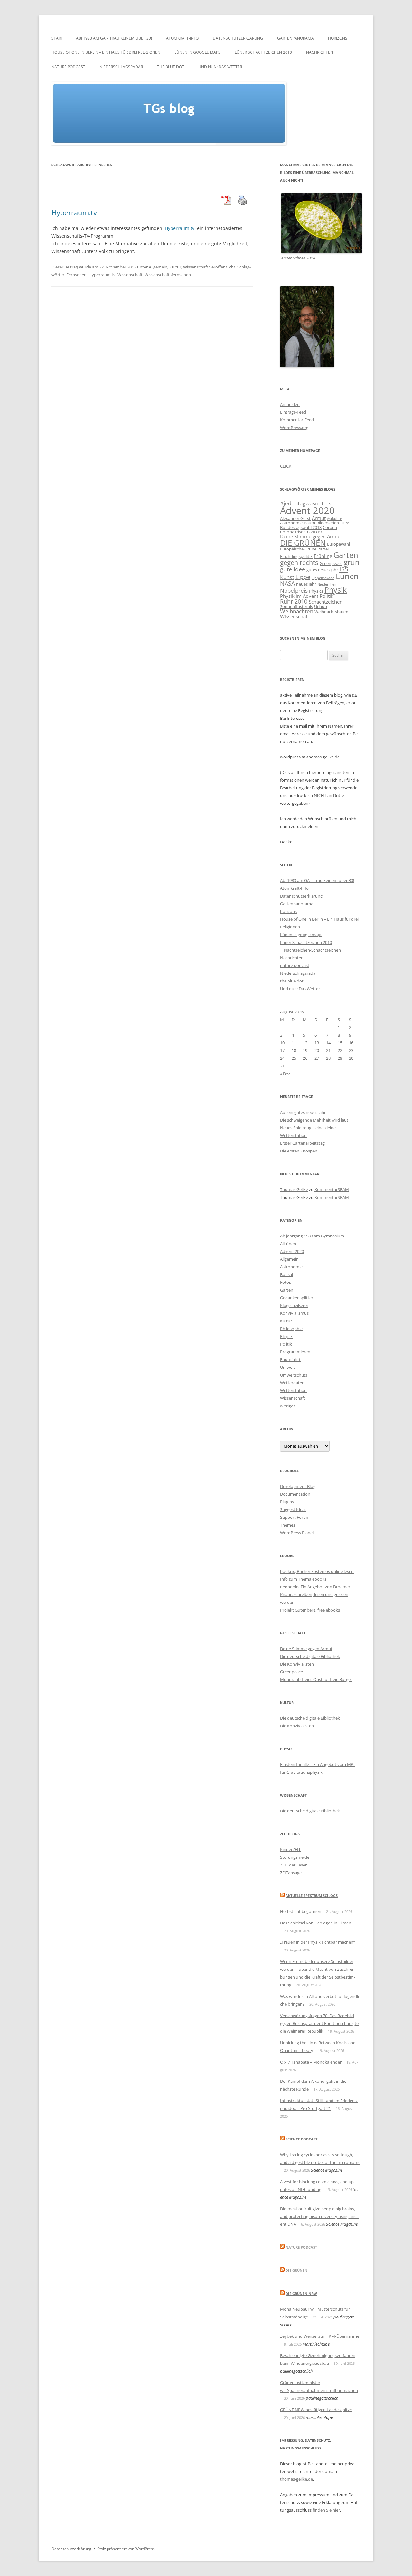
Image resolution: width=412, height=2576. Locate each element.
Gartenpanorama (295, 38)
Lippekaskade (323, 578)
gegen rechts (299, 563)
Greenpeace (331, 563)
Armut (319, 518)
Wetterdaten (292, 1383)
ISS (344, 569)
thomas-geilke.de (296, 2479)
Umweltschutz (294, 1375)
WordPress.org (294, 428)
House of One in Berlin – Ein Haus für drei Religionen (106, 52)
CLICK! (286, 466)
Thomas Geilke (294, 1189)
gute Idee (293, 569)
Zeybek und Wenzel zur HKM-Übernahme (320, 2336)
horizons (338, 38)
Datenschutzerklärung (238, 38)
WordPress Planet (297, 1533)
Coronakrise (292, 532)
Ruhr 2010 (294, 601)
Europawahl (338, 544)
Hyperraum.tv (74, 212)
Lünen (347, 576)
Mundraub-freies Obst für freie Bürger (316, 1679)
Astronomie (291, 523)
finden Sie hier (326, 2510)
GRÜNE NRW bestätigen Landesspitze (316, 2410)
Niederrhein (328, 584)
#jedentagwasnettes (306, 503)
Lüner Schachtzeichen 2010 (263, 52)
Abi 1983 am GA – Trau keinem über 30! (114, 38)
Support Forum (295, 1517)
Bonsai (286, 1274)
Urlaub (321, 606)
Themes (288, 1525)
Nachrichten (320, 52)
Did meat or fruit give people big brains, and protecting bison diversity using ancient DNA (319, 2216)
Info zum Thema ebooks (303, 1579)
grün (352, 562)
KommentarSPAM (332, 1189)
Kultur (175, 267)
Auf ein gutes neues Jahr (303, 1112)
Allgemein (158, 267)
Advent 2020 (307, 511)
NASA (287, 583)
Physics (316, 591)
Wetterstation (293, 1390)
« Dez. (286, 1074)
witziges (288, 1406)
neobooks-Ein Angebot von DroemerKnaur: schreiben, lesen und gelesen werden (316, 1594)
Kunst (287, 577)
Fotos (286, 1282)
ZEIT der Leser (293, 1865)
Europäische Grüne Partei (304, 549)
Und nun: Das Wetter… (222, 67)
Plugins (287, 1502)
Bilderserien (328, 523)
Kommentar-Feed (297, 420)
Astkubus (335, 519)
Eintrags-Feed (293, 412)
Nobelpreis (294, 591)
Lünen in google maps (197, 52)
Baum (309, 523)
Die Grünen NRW (301, 2294)
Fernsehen (76, 275)
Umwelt (287, 1367)
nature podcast (68, 67)
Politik (327, 596)
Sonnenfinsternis (296, 606)
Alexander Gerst (295, 518)
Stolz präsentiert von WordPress (126, 2549)
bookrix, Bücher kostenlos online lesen (317, 1571)
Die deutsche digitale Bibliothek (310, 1656)
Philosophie (291, 1329)
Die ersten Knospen (299, 1151)
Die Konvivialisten (297, 1664)
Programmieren (295, 1352)
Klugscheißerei (294, 1305)
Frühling (323, 556)
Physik (336, 590)
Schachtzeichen (326, 602)
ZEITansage (291, 1873)
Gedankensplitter (297, 1298)
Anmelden (290, 404)
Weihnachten (297, 611)
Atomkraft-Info (182, 38)
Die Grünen (296, 2270)
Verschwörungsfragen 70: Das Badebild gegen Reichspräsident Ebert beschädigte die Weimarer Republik (319, 2023)
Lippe (303, 577)
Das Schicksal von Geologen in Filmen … (318, 1923)
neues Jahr (306, 584)
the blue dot (171, 67)
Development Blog (298, 1486)
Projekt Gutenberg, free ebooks (310, 1610)
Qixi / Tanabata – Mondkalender (311, 2062)
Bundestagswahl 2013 (301, 527)
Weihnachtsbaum (331, 612)
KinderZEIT (290, 1849)
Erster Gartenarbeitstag (302, 1143)
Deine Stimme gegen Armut (310, 536)
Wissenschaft (196, 267)
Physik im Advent (299, 596)
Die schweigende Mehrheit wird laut (314, 1120)
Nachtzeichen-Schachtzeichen (312, 950)
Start (57, 38)
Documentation (295, 1494)
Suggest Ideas (293, 1509)
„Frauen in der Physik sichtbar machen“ (318, 1942)
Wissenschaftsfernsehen (168, 275)
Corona (330, 527)
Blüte (345, 523)
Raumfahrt (290, 1359)
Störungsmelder (295, 1857)
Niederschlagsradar (121, 67)
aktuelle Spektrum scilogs (312, 1896)
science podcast (301, 2139)
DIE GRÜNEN (303, 543)
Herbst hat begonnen (301, 1911)
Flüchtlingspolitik (296, 556)
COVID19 (313, 532)
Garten (346, 555)
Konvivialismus (294, 1313)
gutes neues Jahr (322, 570)
